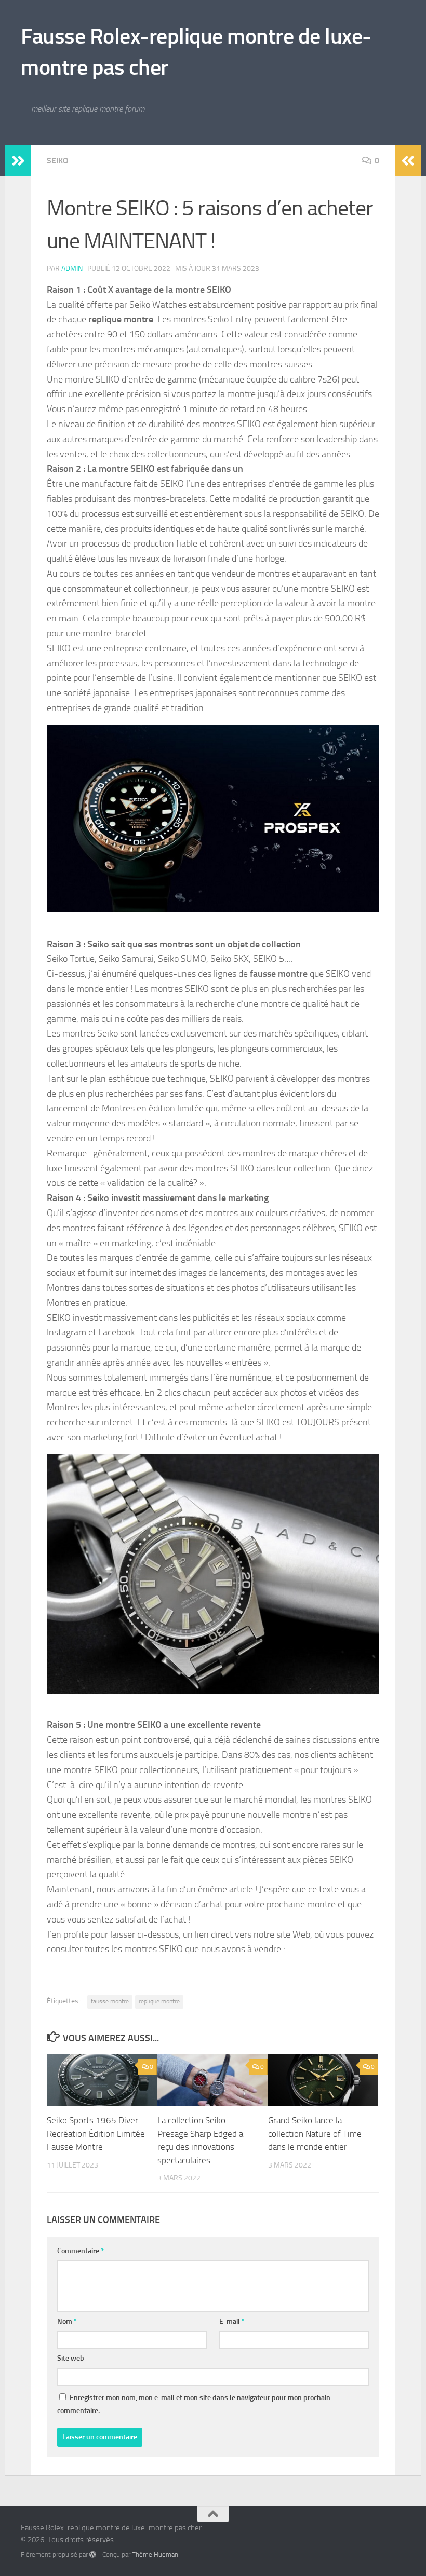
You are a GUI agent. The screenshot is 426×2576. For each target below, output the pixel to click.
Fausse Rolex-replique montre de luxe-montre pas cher (196, 52)
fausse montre (110, 2001)
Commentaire (81, 2251)
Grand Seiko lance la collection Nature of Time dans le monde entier (315, 2134)
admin (72, 269)
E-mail (232, 2321)
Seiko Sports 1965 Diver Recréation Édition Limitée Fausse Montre (96, 2134)
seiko (58, 161)
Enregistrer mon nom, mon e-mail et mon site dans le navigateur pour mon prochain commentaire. (194, 2404)
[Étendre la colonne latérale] (18, 161)
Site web (71, 2358)
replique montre (159, 2001)
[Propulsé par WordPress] (93, 2554)
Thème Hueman (155, 2554)
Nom (67, 2321)
